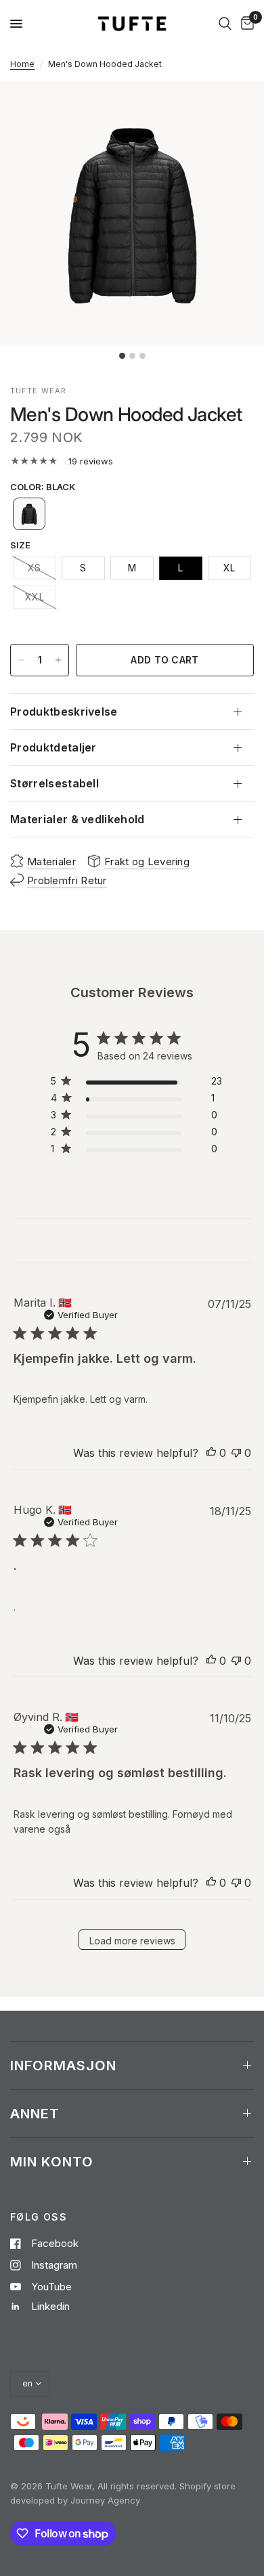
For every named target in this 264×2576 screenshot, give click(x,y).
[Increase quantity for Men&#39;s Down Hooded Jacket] (58, 660)
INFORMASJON (63, 2066)
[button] (29, 514)
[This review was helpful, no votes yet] (211, 1454)
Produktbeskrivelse (64, 712)
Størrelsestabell (54, 783)
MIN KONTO (52, 2162)
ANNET (35, 2114)
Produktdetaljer (53, 747)
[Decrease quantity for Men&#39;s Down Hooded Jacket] (21, 660)
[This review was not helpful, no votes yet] (236, 1454)
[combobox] (225, 24)
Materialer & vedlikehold (78, 819)
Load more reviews (132, 1941)
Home (22, 64)
